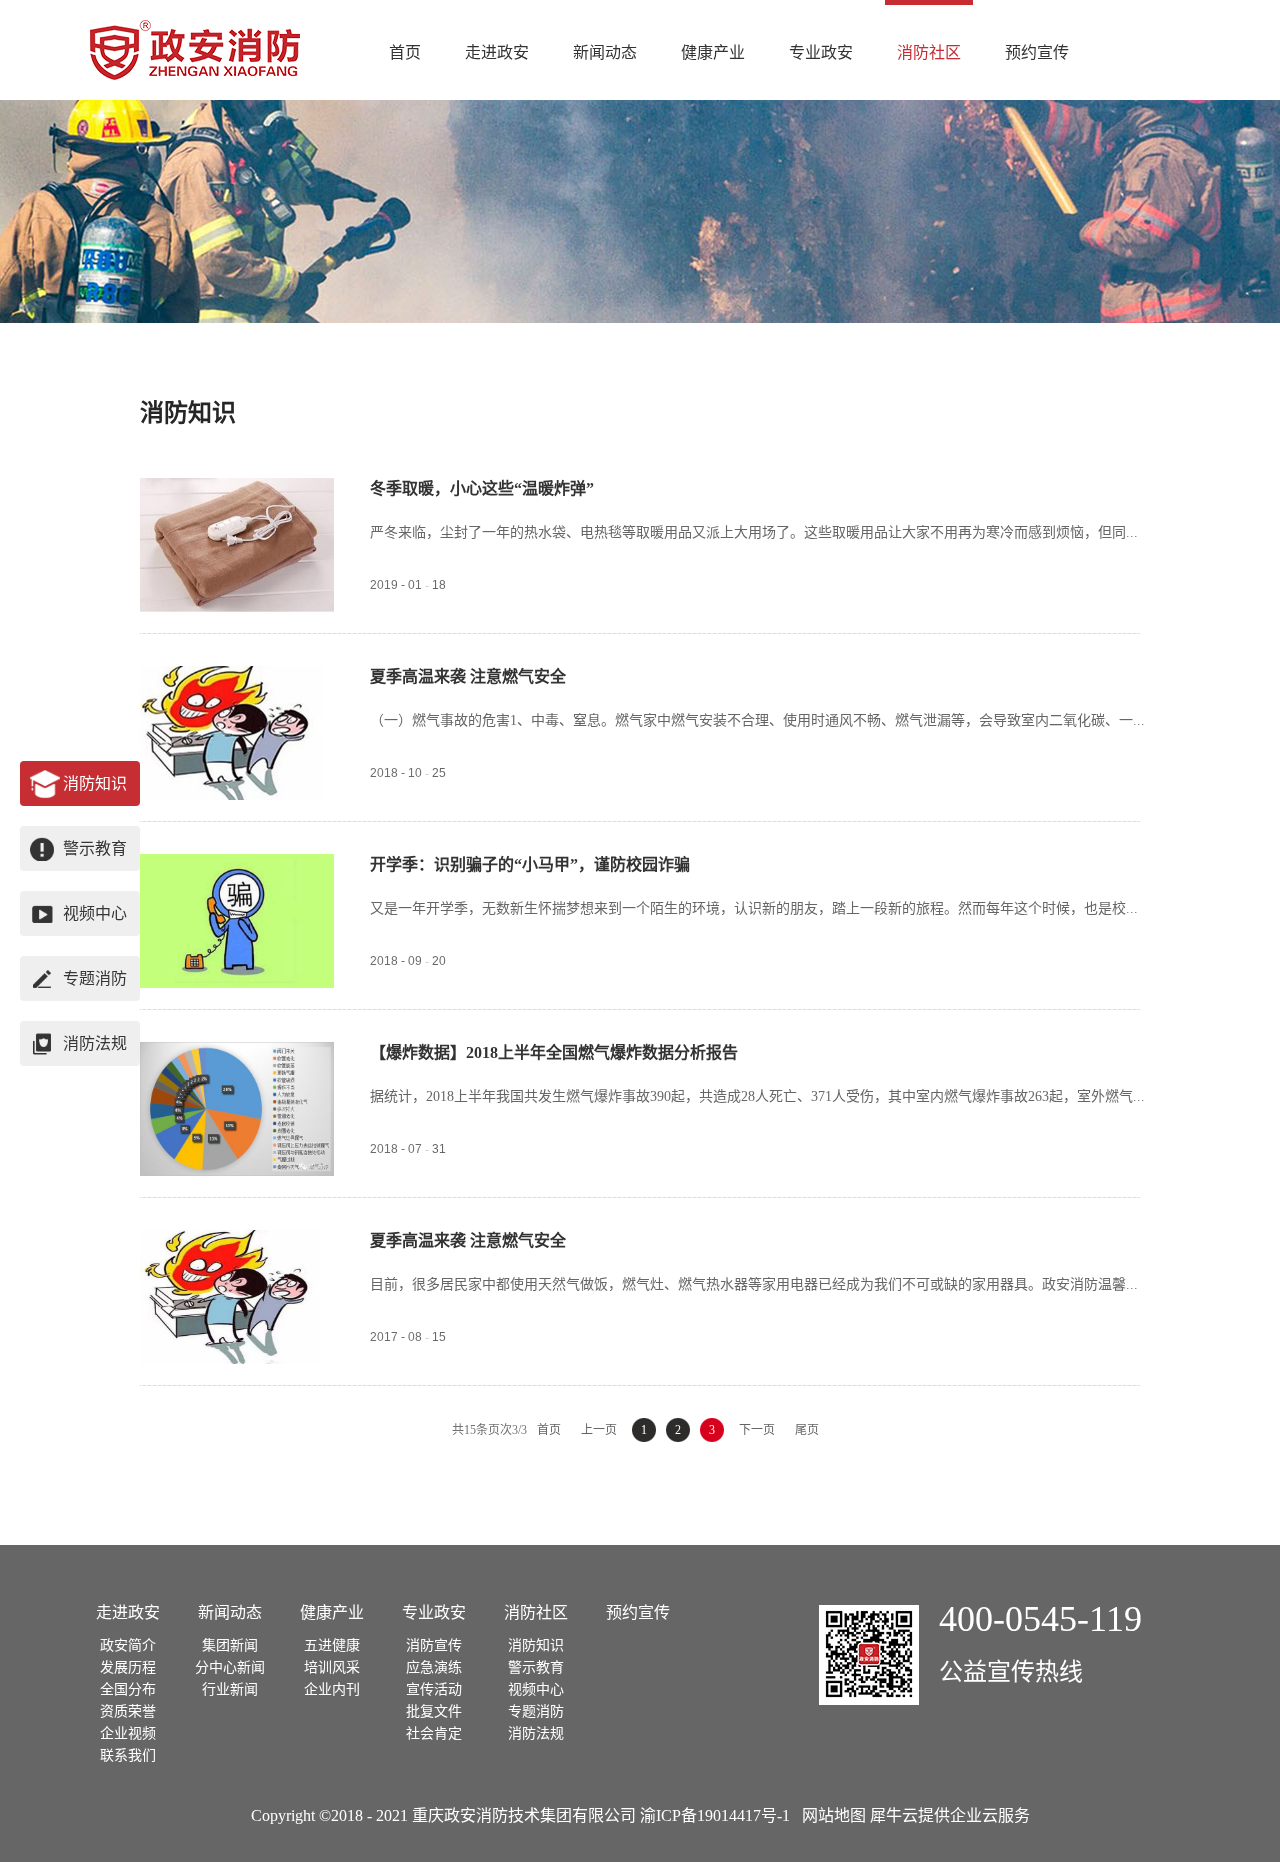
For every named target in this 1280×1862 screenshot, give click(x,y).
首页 (405, 52)
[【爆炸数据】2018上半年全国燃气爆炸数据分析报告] (237, 1053)
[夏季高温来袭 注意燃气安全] (237, 677)
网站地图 (830, 1815)
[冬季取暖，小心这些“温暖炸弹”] (237, 489)
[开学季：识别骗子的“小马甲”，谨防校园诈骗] (237, 865)
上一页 (599, 1430)
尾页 (807, 1430)
